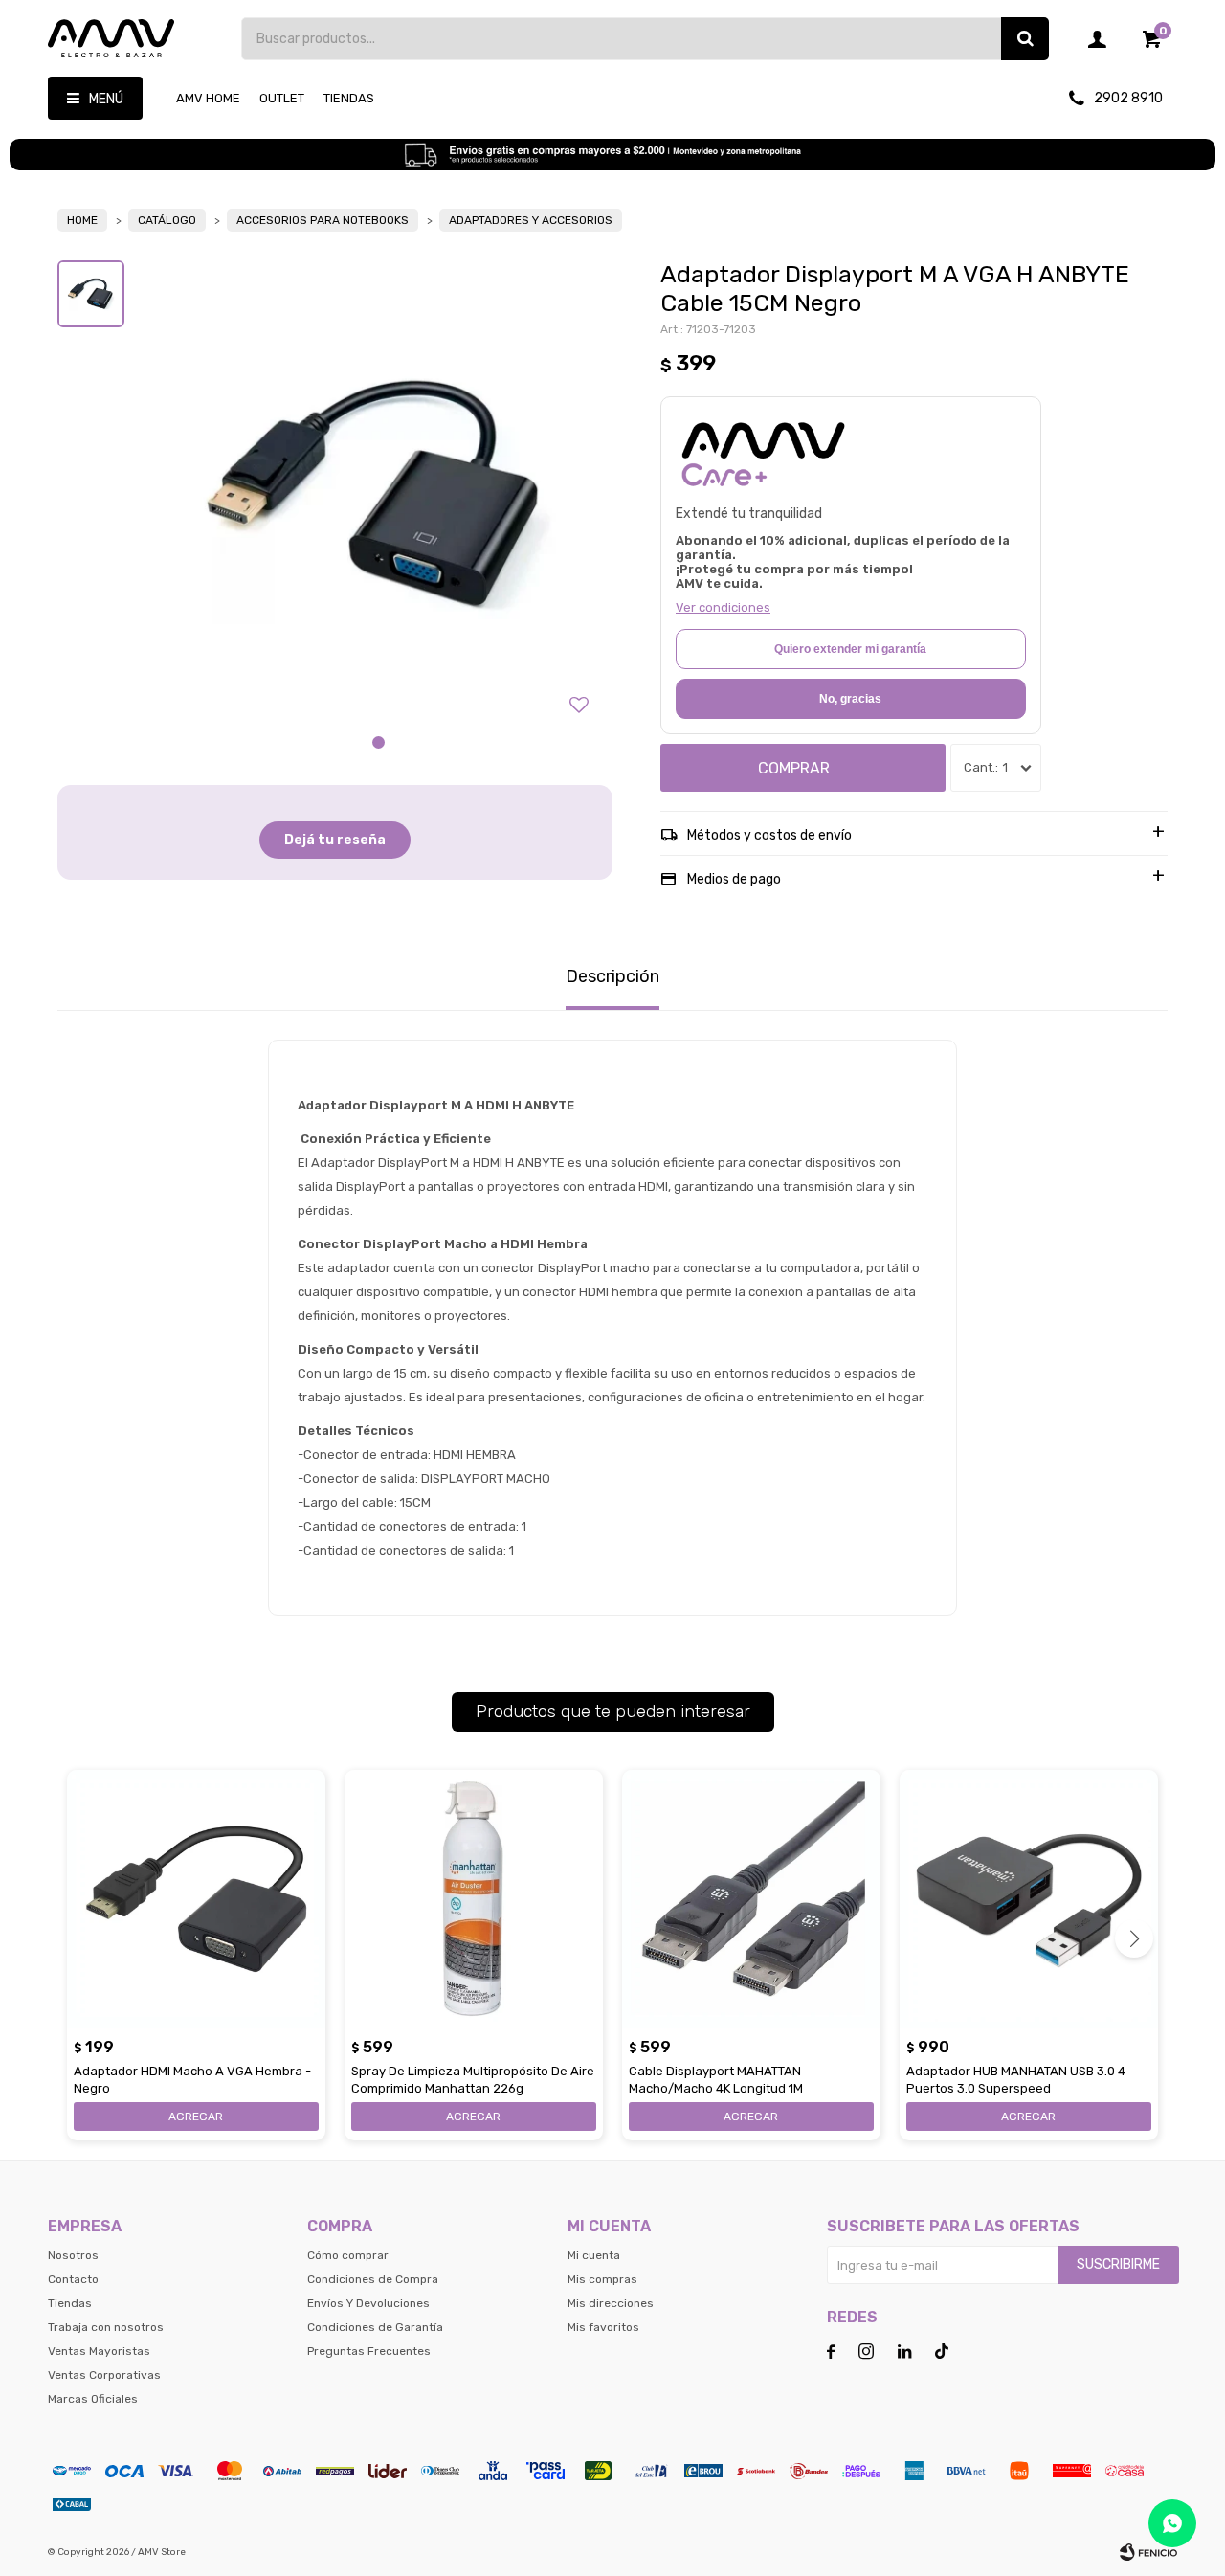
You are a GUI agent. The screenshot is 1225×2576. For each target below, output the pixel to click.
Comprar (794, 768)
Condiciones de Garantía (375, 2327)
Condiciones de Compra (373, 2279)
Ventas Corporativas (104, 2375)
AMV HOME (208, 98)
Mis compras (602, 2279)
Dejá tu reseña (335, 840)
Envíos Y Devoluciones (368, 2303)
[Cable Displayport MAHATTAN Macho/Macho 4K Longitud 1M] (751, 1899)
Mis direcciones (611, 2303)
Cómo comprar (348, 2255)
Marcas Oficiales (93, 2399)
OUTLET (282, 98)
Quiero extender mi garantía (850, 649)
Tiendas (349, 98)
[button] (1025, 39)
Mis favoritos (603, 2327)
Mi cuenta (594, 2255)
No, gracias (850, 699)
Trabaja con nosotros (106, 2327)
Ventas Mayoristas (99, 2351)
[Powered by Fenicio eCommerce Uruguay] (1148, 2552)
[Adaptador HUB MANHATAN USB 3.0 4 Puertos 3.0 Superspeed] (1029, 1899)
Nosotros (73, 2255)
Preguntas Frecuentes (369, 2351)
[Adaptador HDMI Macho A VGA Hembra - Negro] (196, 1899)
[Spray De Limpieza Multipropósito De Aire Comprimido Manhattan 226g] (474, 1899)
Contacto (73, 2279)
